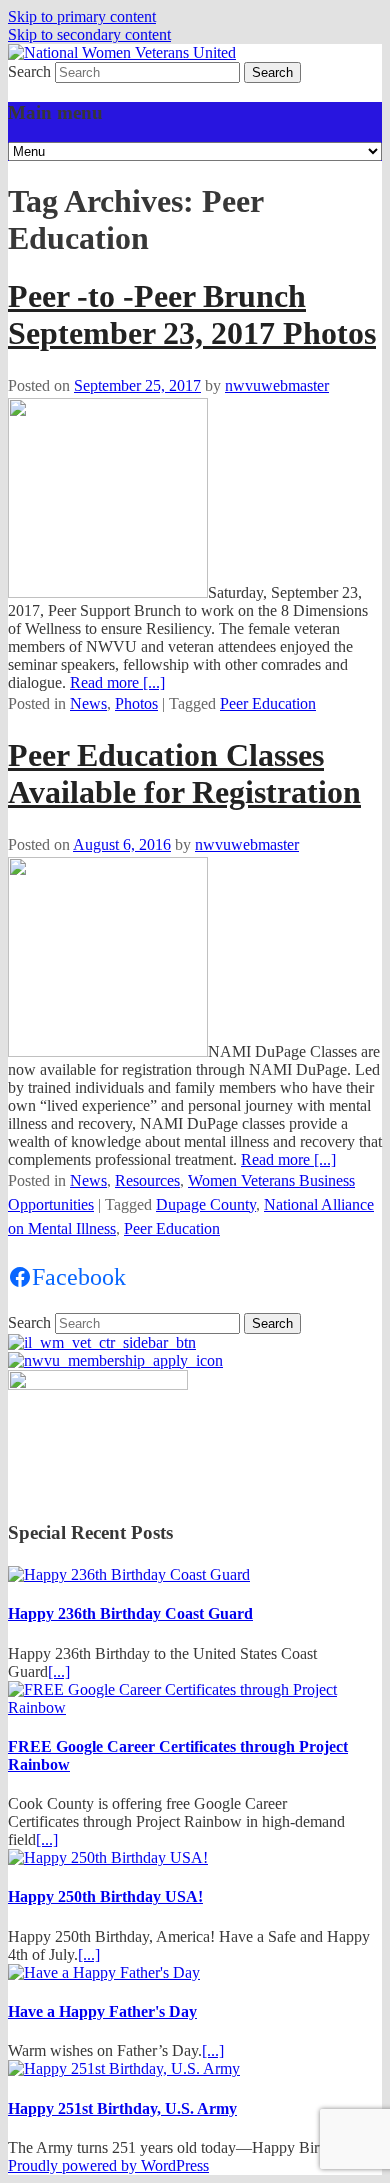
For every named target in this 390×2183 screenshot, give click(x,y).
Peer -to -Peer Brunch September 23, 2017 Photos (192, 314)
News (88, 703)
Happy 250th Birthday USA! (105, 1896)
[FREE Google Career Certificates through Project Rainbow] (195, 1707)
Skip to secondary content (89, 34)
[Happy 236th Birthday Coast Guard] (129, 1574)
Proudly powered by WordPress (108, 2165)
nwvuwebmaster (277, 385)
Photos (136, 703)
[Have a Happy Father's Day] (104, 1972)
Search (29, 71)
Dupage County (206, 1204)
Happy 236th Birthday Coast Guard (130, 1613)
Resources (147, 1180)
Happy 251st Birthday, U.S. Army (122, 2108)
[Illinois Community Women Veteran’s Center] (102, 1342)
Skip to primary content (82, 16)
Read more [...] (117, 682)
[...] (59, 1671)
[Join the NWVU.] (115, 1360)
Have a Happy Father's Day (102, 2011)
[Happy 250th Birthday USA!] (108, 1857)
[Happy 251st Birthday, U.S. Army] (124, 2068)
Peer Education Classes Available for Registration (184, 773)
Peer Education (268, 703)
